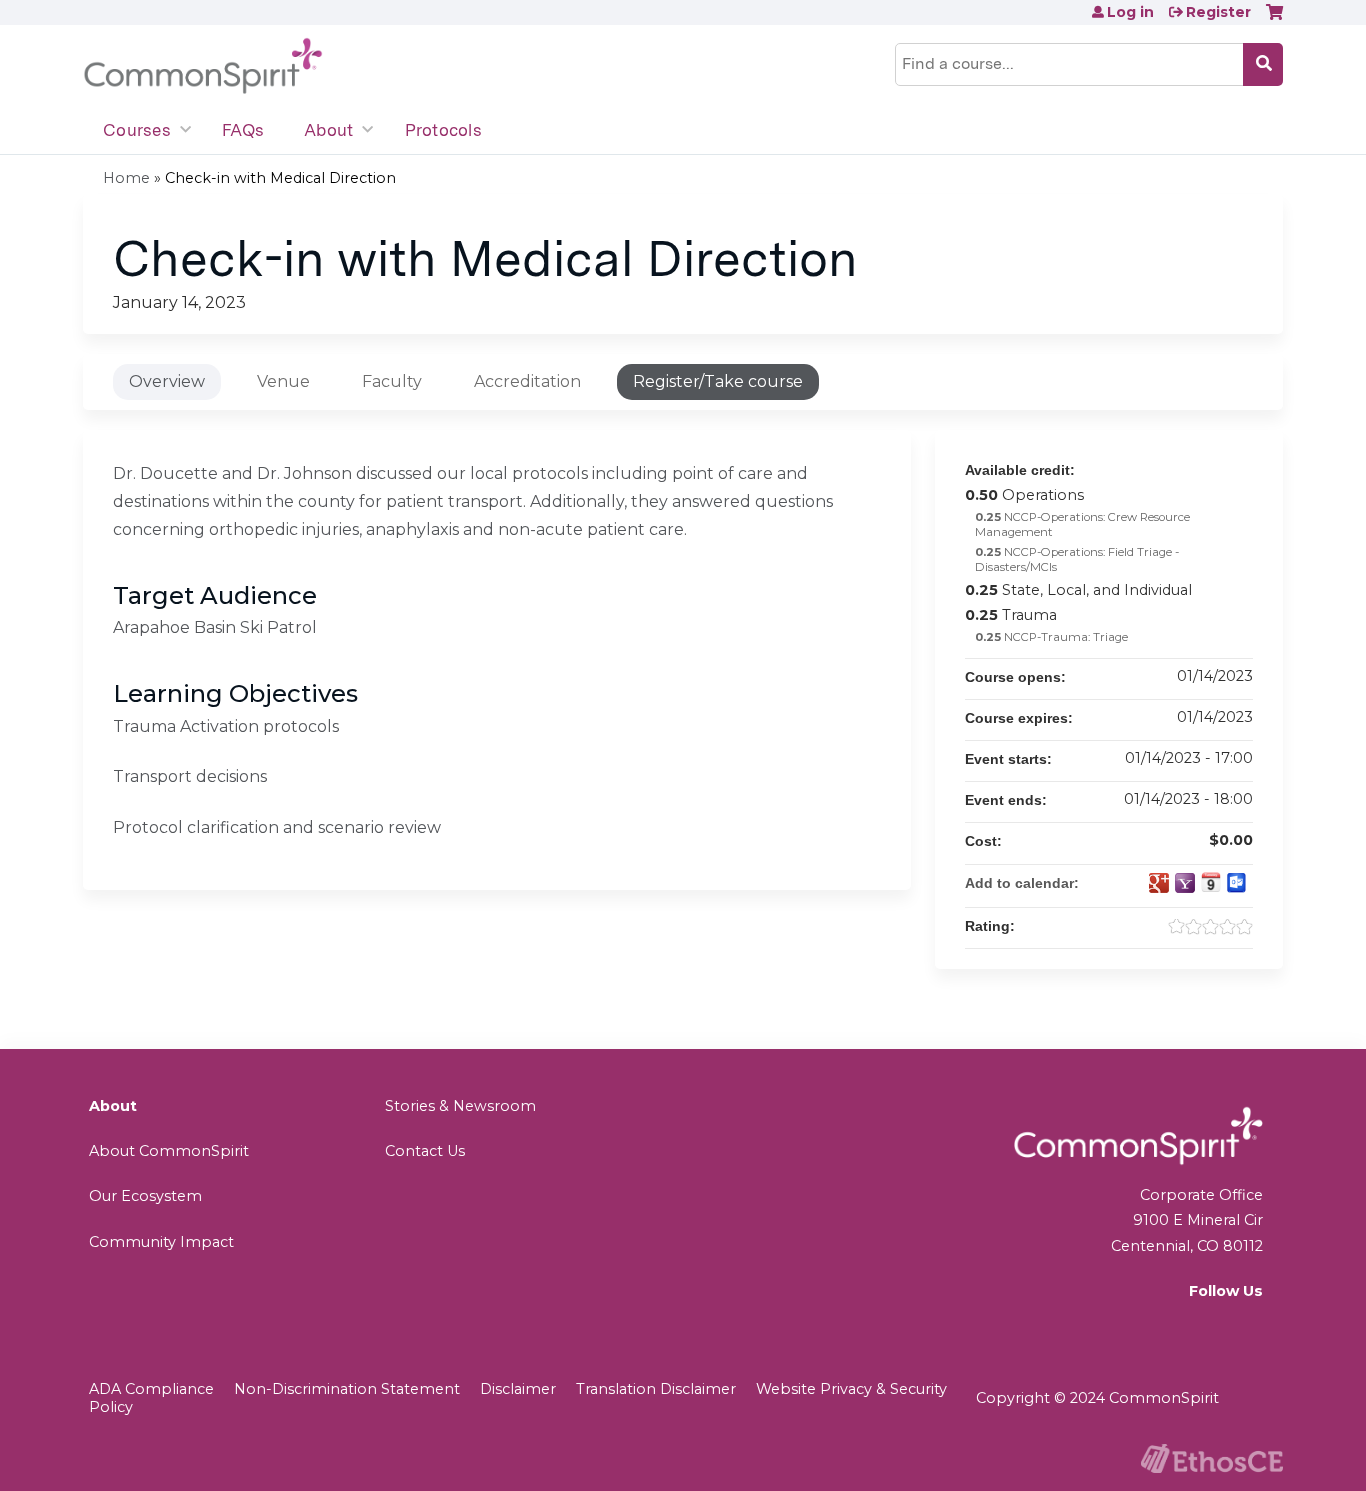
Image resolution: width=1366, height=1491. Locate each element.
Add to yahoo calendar (1185, 883)
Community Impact (161, 1242)
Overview (167, 381)
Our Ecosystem (145, 1196)
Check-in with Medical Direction (280, 178)
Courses (137, 130)
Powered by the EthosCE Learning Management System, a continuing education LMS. (1212, 1458)
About (328, 130)
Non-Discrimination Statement (347, 1389)
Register (1218, 12)
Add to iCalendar (1211, 882)
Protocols (443, 130)
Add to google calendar (1159, 883)
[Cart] (1274, 19)
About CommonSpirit (169, 1151)
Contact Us (425, 1151)
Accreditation (527, 381)
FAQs (243, 130)
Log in (1130, 12)
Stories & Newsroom (460, 1106)
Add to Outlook (1237, 883)
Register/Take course (718, 381)
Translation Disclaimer (656, 1389)
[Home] (203, 66)
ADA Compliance (151, 1389)
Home (126, 178)
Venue (283, 381)
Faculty (392, 381)
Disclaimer (518, 1389)
